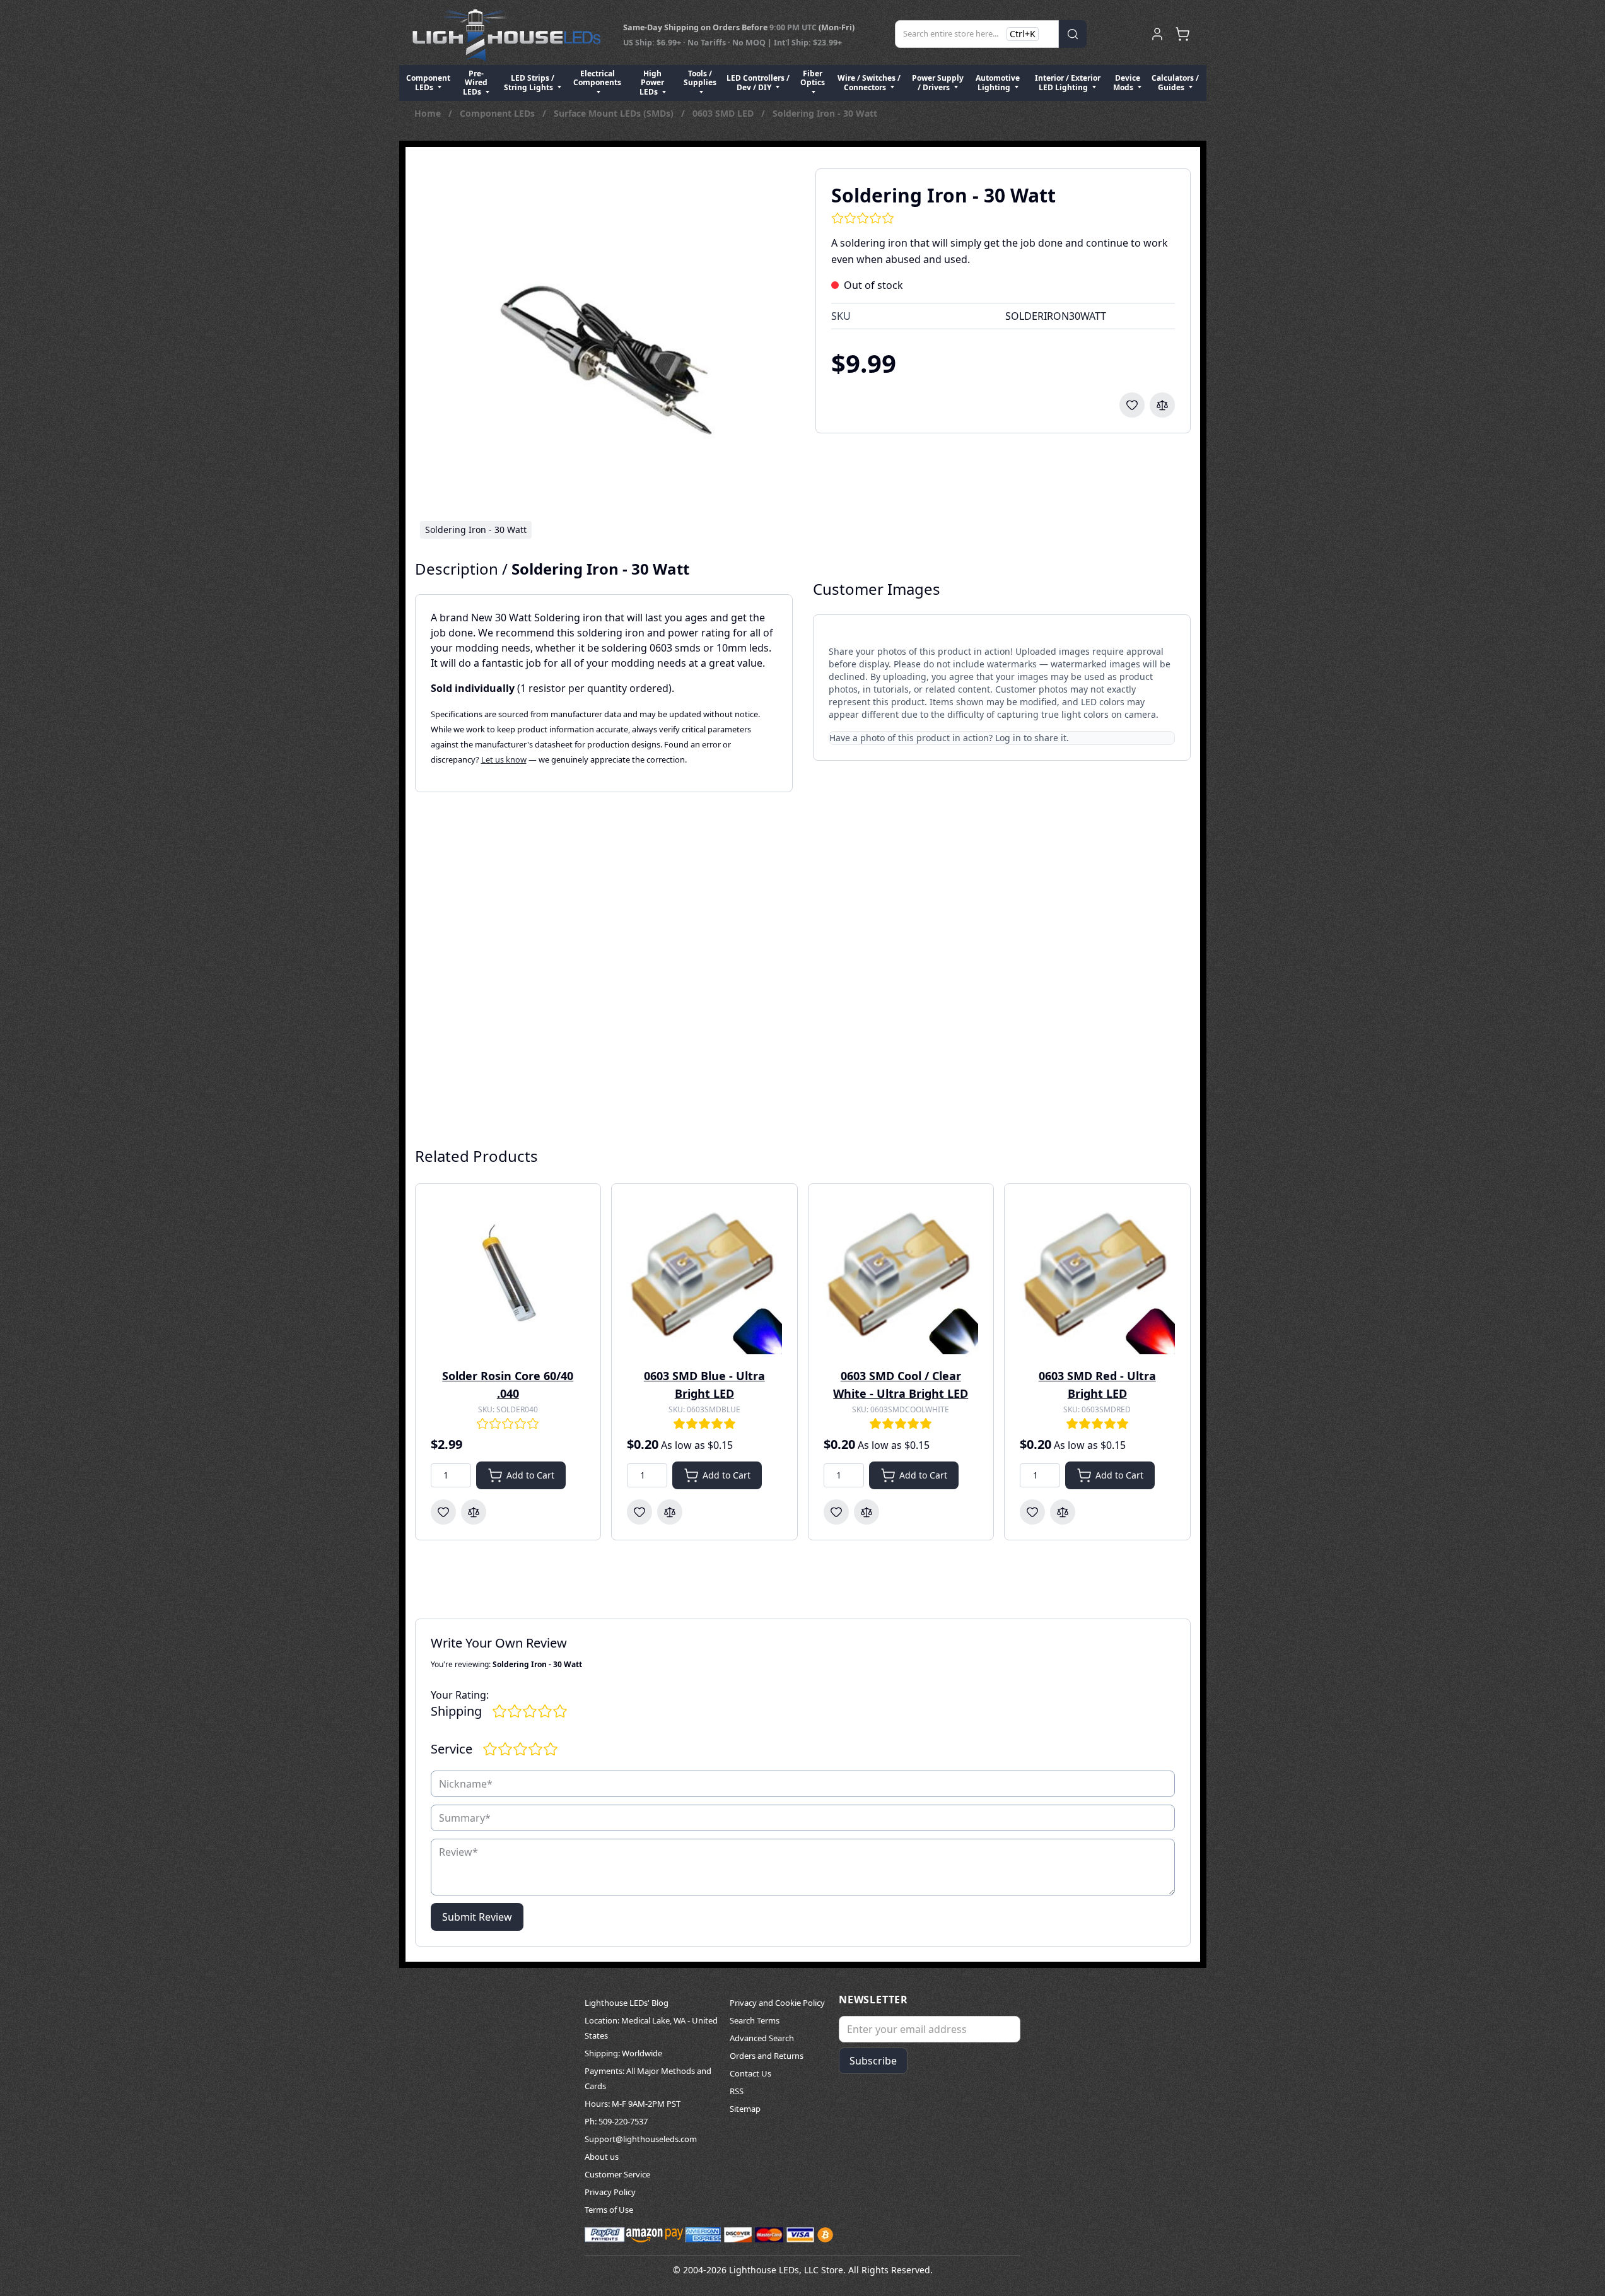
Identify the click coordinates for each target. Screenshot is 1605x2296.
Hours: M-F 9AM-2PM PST (633, 2104)
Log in (1008, 738)
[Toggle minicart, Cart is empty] (1182, 34)
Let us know (504, 759)
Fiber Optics (813, 78)
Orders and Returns (767, 2056)
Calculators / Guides (1175, 82)
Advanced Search (762, 2038)
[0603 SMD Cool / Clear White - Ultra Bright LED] (901, 1277)
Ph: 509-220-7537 (616, 2121)
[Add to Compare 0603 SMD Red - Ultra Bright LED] (1063, 1512)
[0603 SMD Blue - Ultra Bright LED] (704, 1277)
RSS (737, 2091)
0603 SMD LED (723, 113)
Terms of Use (609, 2210)
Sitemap (745, 2109)
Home (428, 113)
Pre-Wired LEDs (475, 83)
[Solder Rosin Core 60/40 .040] (508, 1277)
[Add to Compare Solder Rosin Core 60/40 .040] (474, 1512)
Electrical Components (597, 78)
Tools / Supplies (700, 78)
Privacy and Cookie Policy (777, 2003)
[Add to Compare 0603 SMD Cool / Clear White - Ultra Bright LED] (867, 1512)
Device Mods (1127, 82)
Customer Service (617, 2174)
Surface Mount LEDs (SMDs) (614, 113)
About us (602, 2157)
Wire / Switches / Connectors (869, 82)
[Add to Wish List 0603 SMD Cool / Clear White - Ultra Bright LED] (836, 1512)
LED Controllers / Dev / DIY (758, 82)
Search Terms (755, 2020)
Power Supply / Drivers (938, 82)
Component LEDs (428, 82)
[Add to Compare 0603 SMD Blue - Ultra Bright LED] (670, 1512)
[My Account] (1157, 34)
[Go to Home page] (506, 34)
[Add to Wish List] (1132, 405)
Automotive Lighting (998, 82)
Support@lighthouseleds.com (641, 2139)
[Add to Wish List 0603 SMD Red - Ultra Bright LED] (1032, 1512)
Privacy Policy (610, 2192)
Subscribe (873, 2061)
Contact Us (750, 2073)
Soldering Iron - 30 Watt (825, 113)
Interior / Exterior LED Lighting (1068, 82)
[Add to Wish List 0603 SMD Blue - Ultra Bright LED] (639, 1512)
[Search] (1073, 34)
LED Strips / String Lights (529, 82)
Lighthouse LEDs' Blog (627, 2003)
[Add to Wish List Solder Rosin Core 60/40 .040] (443, 1512)
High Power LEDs (652, 83)
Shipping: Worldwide (623, 2053)
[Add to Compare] (1162, 405)
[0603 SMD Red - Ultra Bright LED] (1097, 1277)
